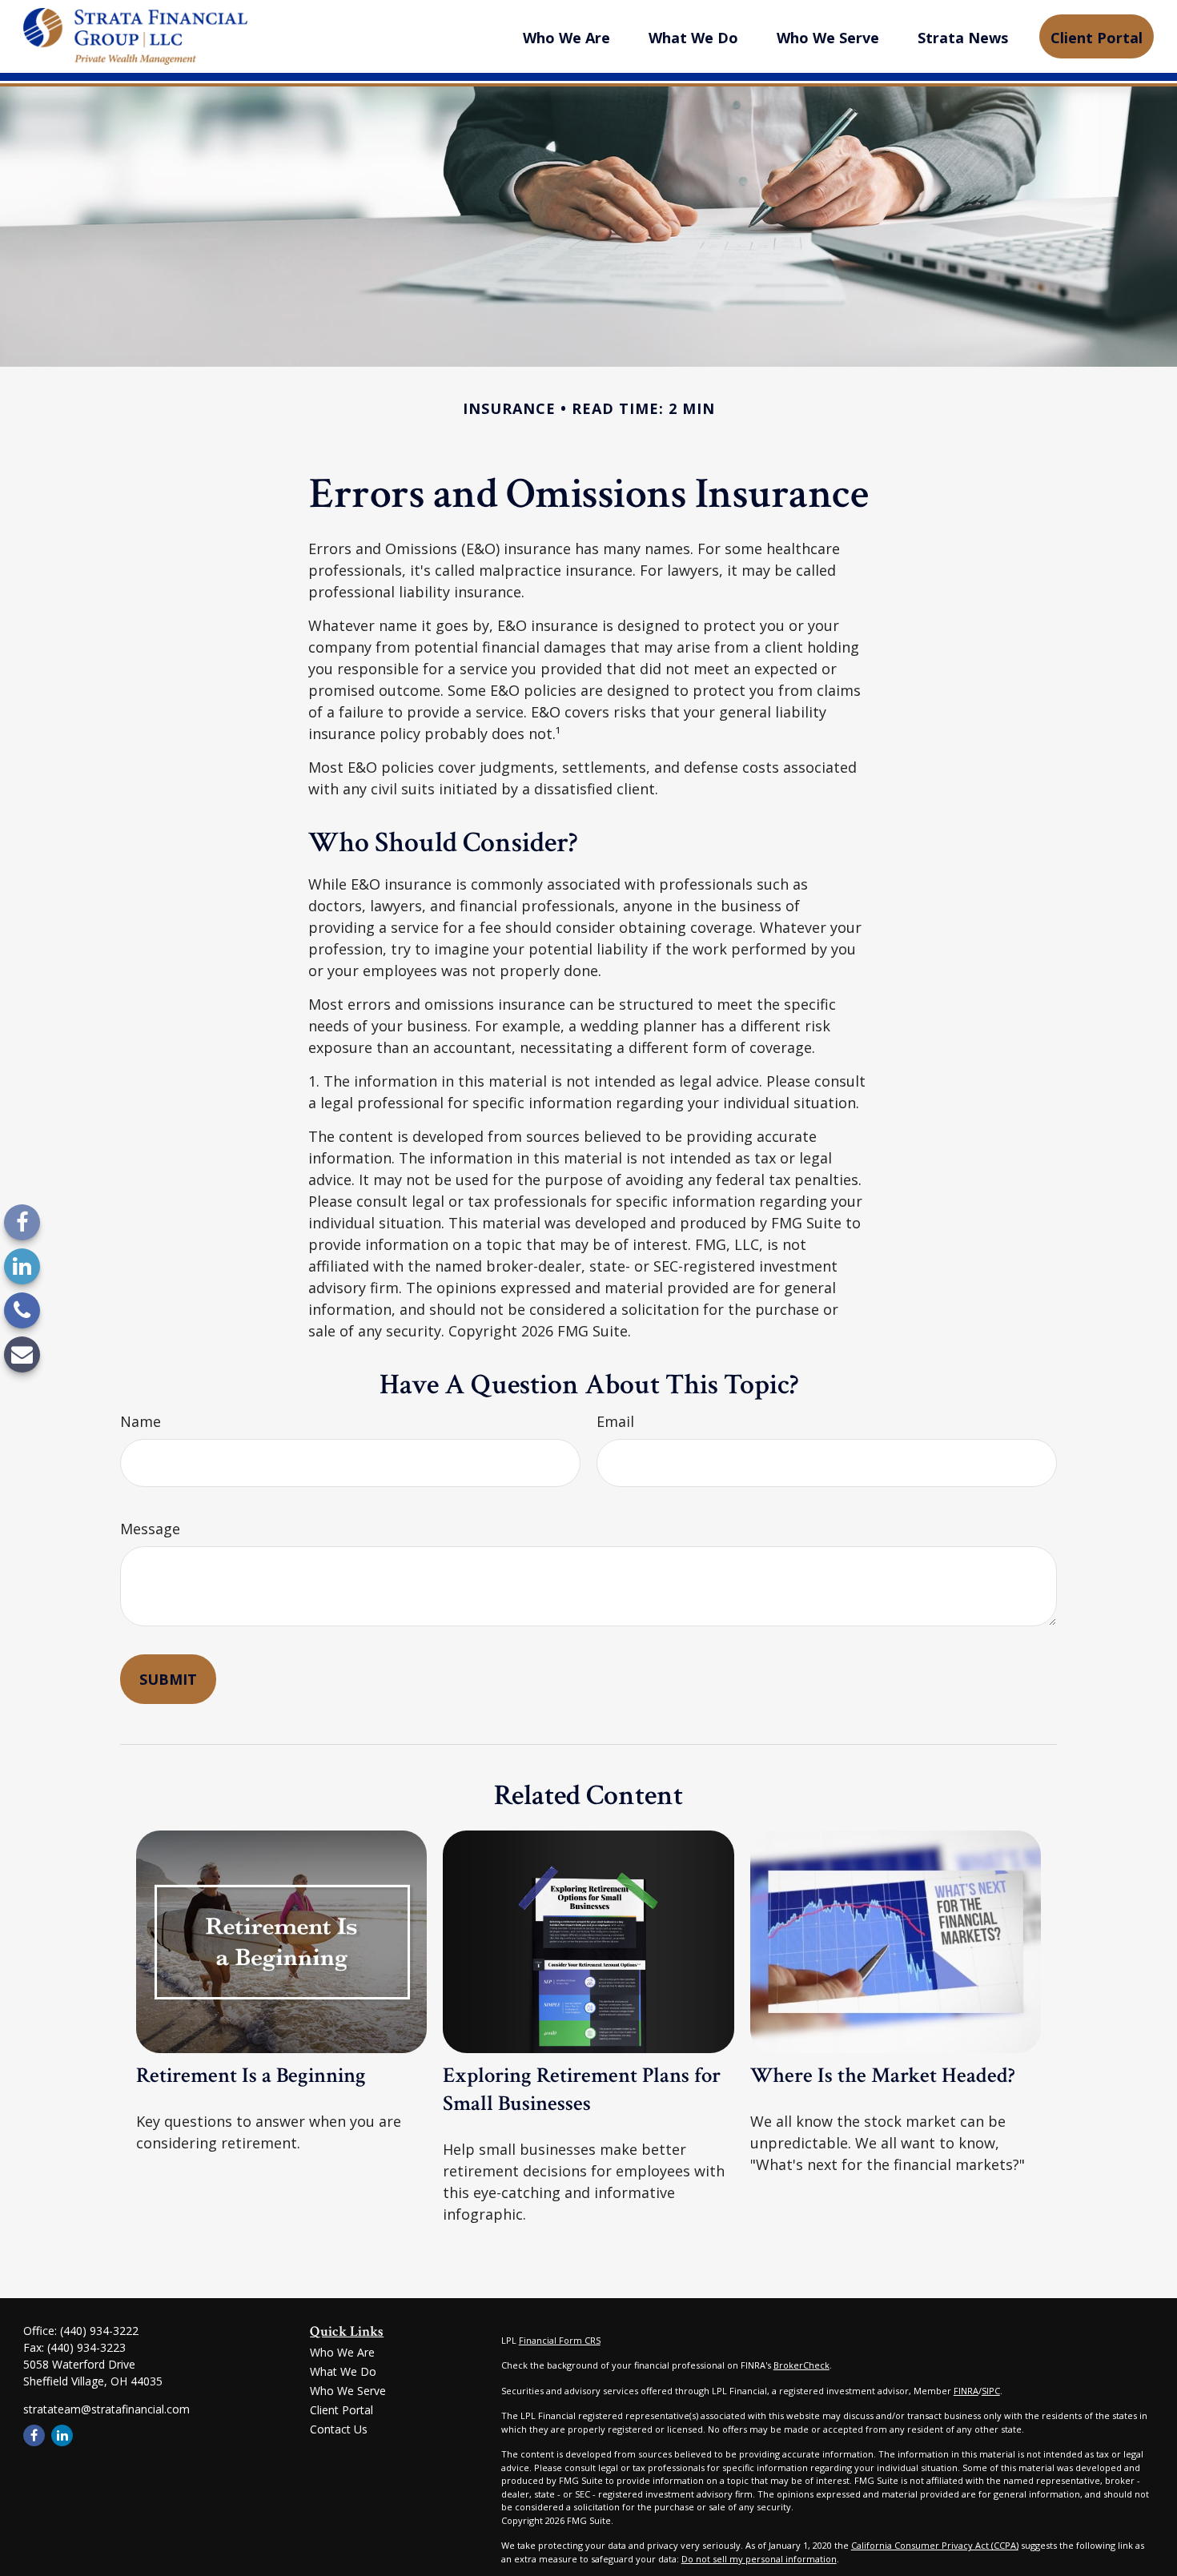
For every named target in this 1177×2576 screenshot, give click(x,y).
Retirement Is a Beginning (251, 2075)
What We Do (343, 2371)
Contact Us (339, 2429)
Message (150, 1529)
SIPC (991, 2391)
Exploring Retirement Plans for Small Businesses (582, 2089)
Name (141, 1421)
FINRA (966, 2391)
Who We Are (342, 2352)
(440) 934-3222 (99, 2331)
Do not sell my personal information (759, 2559)
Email (615, 1421)
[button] (566, 36)
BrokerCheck (801, 2365)
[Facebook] (22, 1222)
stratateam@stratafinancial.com (106, 2409)
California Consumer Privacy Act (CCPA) (935, 2545)
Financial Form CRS (560, 2340)
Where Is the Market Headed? (883, 2075)
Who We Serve (348, 2391)
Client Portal (341, 2410)
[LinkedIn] (22, 1266)
